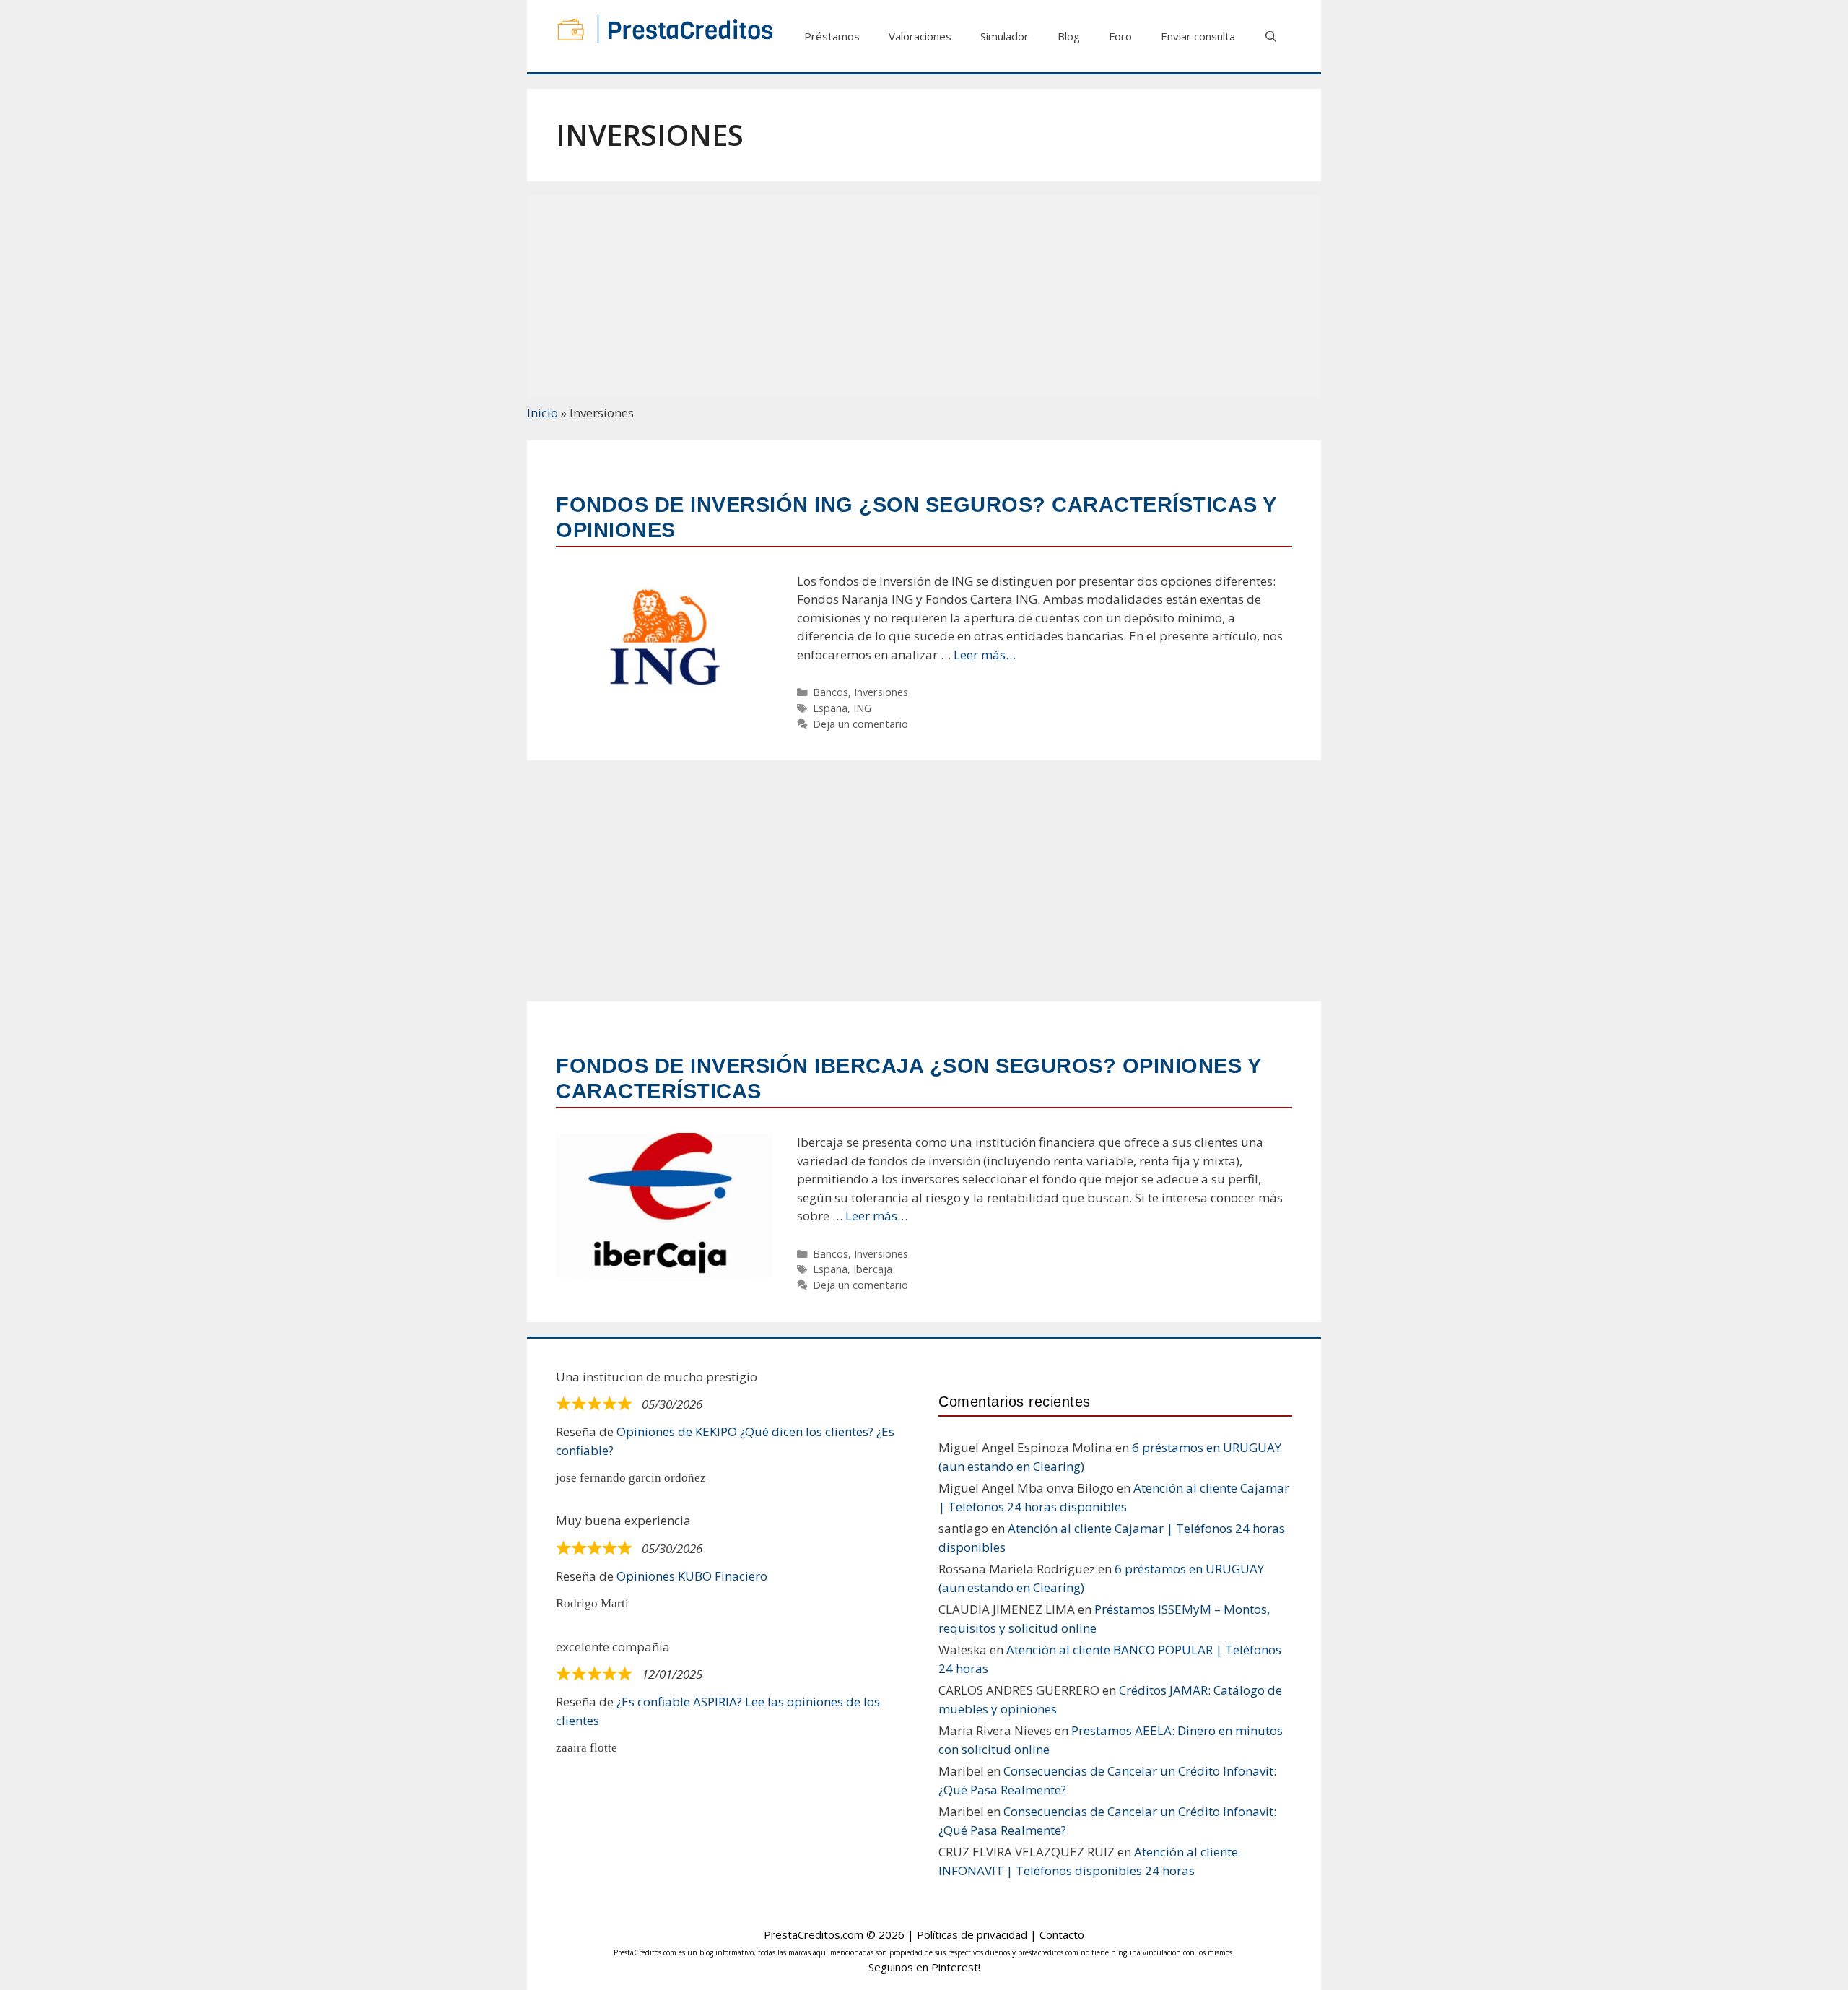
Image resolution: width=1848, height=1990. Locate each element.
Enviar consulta (1198, 36)
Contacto (1062, 1934)
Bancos (831, 692)
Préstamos (832, 36)
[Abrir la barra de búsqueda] (1271, 36)
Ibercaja (873, 1269)
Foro (1120, 36)
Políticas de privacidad (972, 1934)
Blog (1069, 36)
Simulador (1004, 36)
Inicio (542, 413)
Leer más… (985, 655)
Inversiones (881, 692)
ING (862, 708)
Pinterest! (956, 1967)
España (830, 708)
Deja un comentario (860, 724)
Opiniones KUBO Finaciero (692, 1576)
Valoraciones (920, 36)
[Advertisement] (924, 297)
